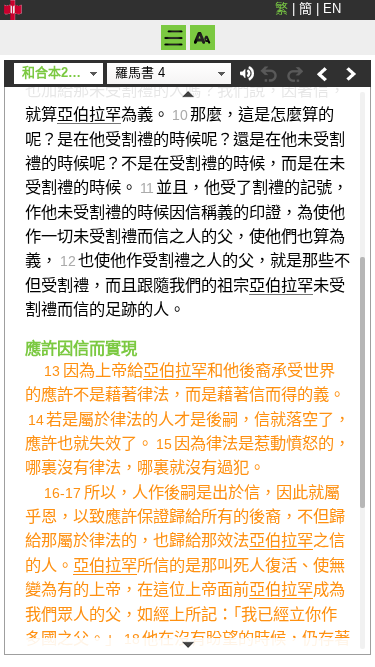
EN (332, 8)
